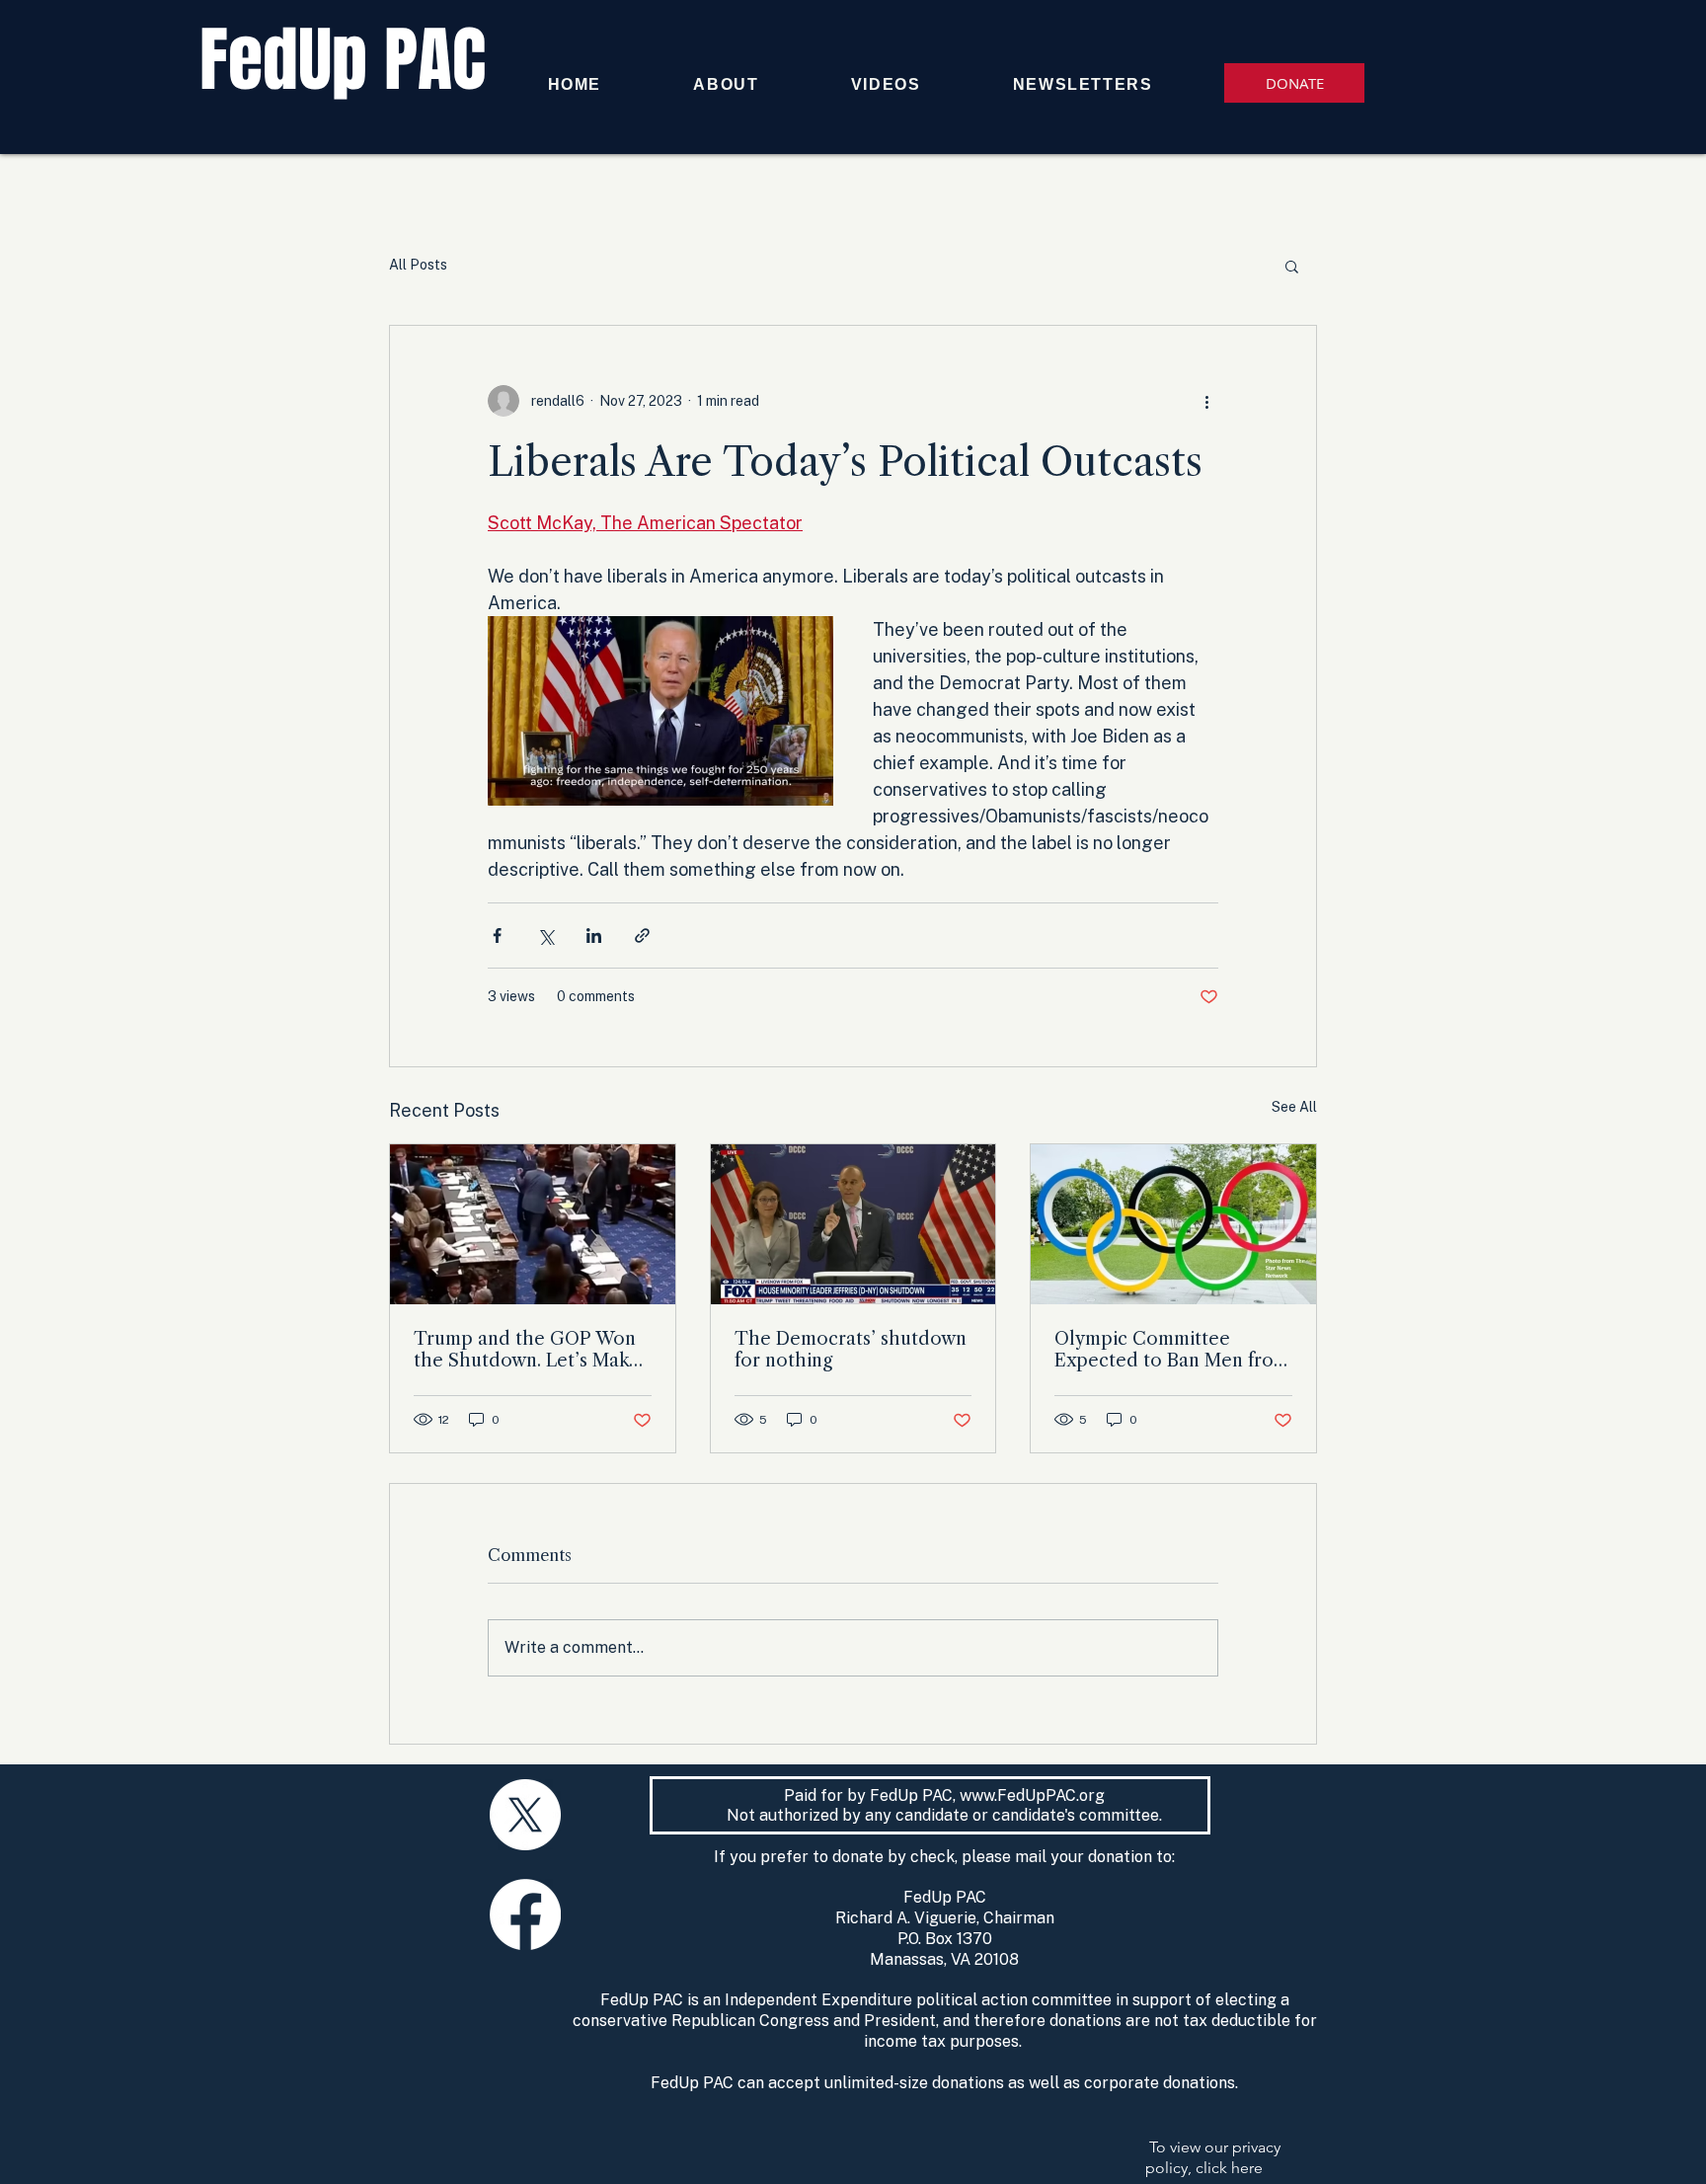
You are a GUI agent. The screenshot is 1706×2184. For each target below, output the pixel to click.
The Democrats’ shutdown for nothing (851, 1350)
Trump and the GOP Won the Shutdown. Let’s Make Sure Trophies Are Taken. (527, 1350)
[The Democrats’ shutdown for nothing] (853, 1224)
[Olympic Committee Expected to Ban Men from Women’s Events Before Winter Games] (1173, 1224)
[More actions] (1206, 401)
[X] (525, 1815)
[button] (1292, 266)
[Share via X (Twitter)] (545, 936)
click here (1229, 2168)
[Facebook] (525, 1914)
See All (1294, 1107)
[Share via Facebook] (497, 936)
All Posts (418, 265)
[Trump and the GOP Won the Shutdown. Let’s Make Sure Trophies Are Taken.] (533, 1224)
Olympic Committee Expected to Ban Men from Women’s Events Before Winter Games (1172, 1350)
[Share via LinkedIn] (594, 936)
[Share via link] (642, 936)
